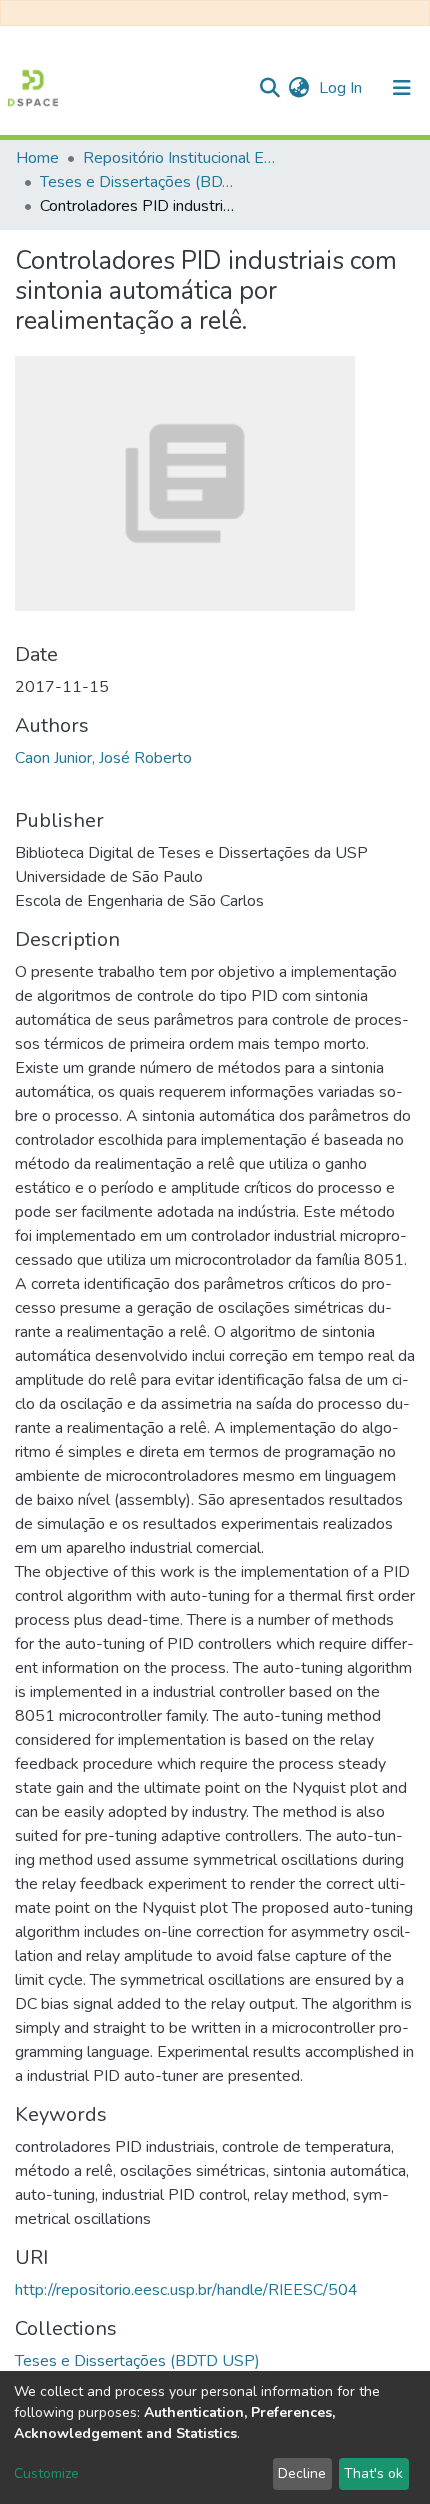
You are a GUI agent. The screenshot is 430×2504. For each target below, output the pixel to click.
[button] (298, 88)
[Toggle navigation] (402, 88)
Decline (302, 2473)
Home (37, 158)
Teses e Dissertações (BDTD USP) (140, 182)
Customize (46, 2473)
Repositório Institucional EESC (183, 158)
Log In (342, 88)
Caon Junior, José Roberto (103, 758)
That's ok (373, 2473)
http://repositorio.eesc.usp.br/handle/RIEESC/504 (186, 2290)
